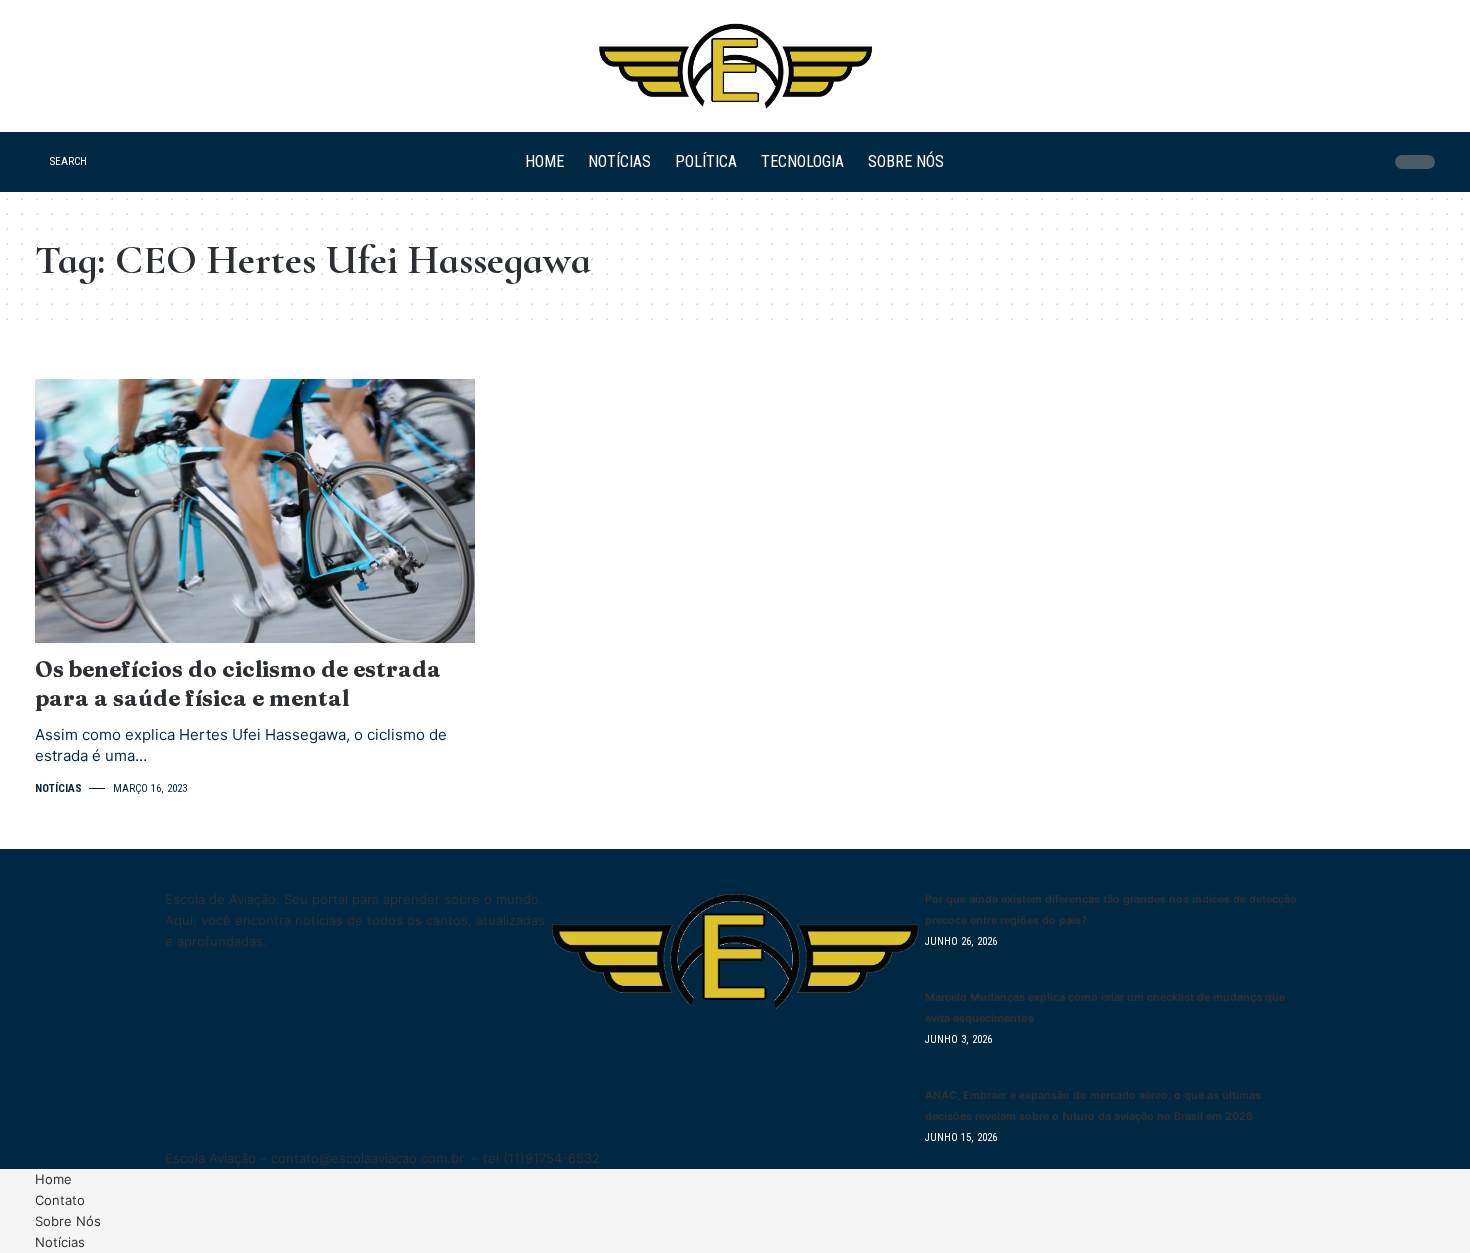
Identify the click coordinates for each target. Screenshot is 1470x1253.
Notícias (58, 788)
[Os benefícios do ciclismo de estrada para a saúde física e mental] (255, 511)
